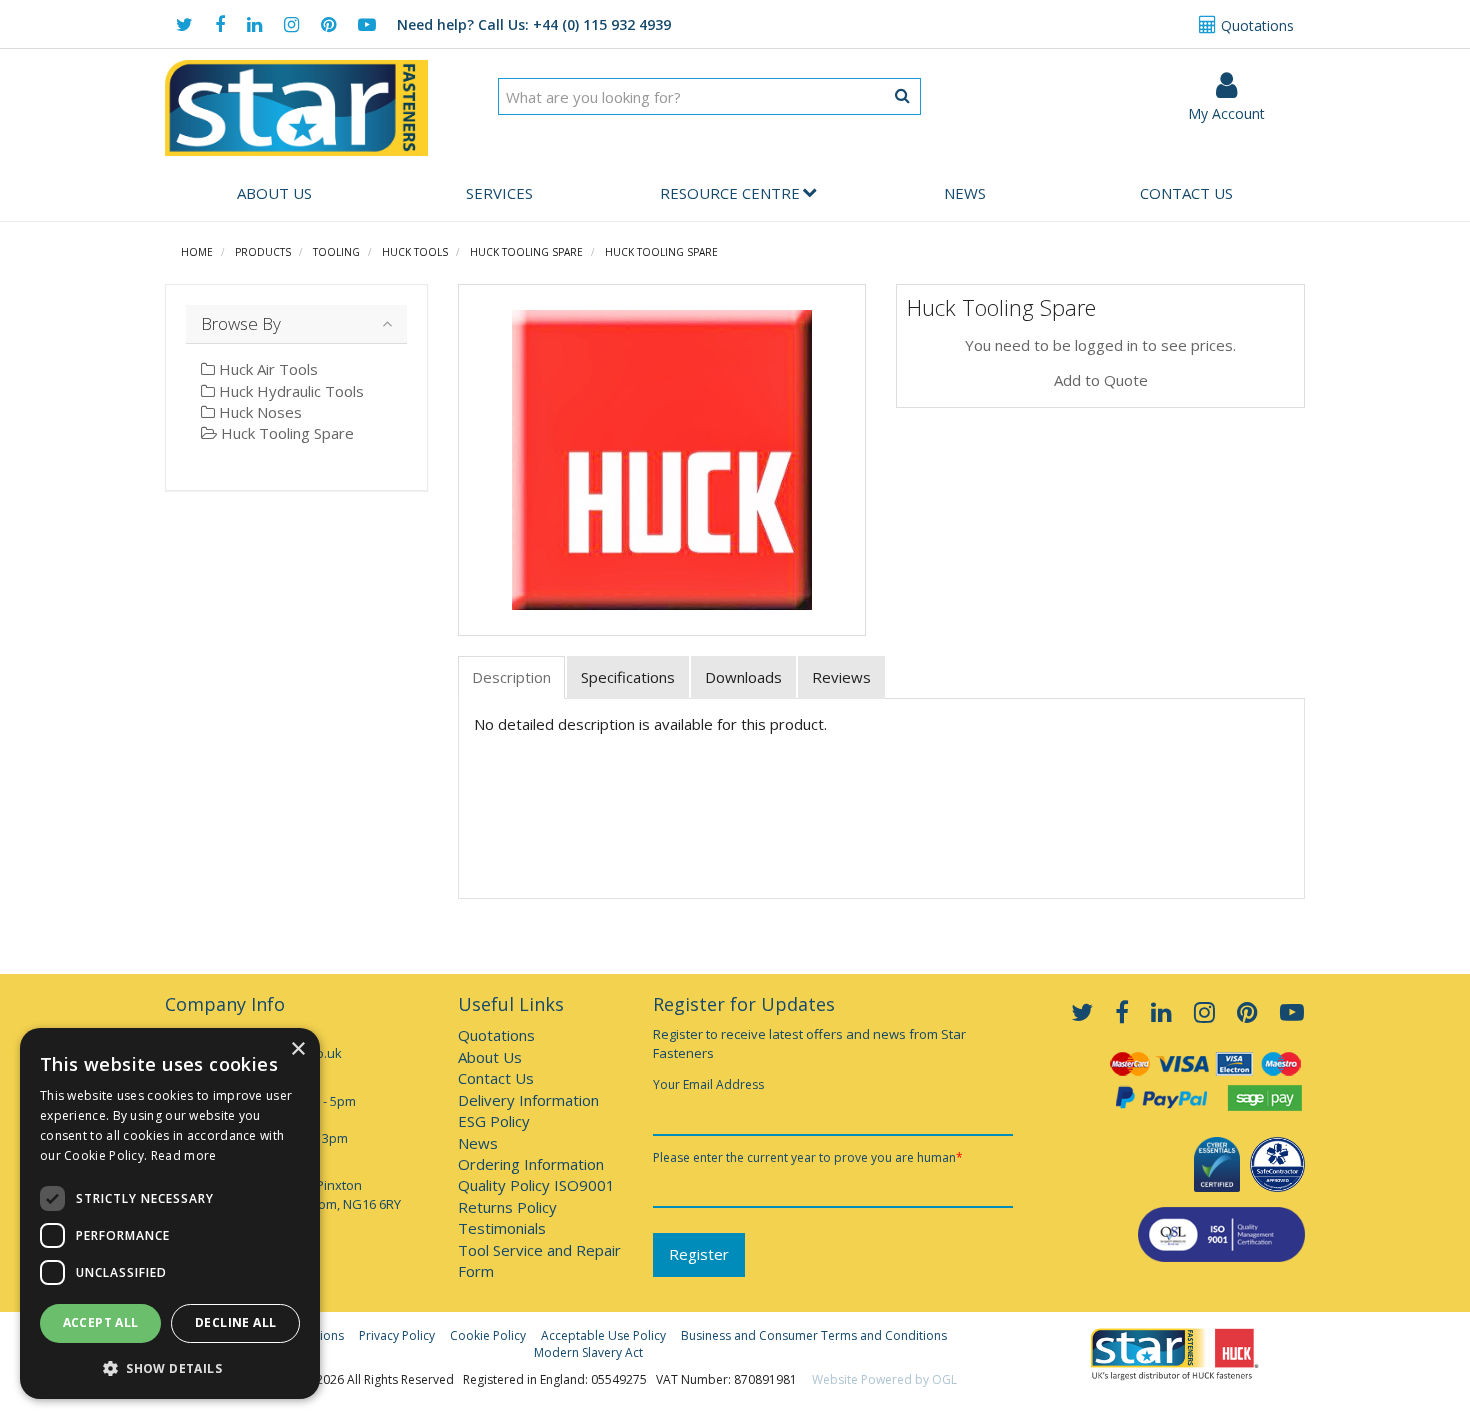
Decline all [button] (235, 1322)
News (965, 193)
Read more (184, 1155)
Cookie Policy (488, 1335)
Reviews (841, 677)
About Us (274, 193)
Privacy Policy (397, 1335)
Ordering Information (531, 1164)
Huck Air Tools (266, 369)
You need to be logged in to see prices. (1100, 345)
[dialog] (170, 1213)
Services (499, 193)
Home (197, 252)
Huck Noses (258, 412)
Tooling (336, 252)
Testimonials (502, 1228)
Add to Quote (1101, 380)
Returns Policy (507, 1207)
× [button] (297, 1049)
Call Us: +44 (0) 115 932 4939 (534, 24)
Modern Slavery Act (588, 1352)
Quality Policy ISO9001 (536, 1185)
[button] (170, 1367)
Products (263, 252)
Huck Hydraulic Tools (289, 391)
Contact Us (1186, 193)
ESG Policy (494, 1121)
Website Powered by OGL (884, 1379)
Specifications (628, 677)
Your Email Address (708, 1084)
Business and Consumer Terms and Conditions (814, 1335)
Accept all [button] (101, 1322)
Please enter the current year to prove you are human (808, 1157)
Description (511, 677)
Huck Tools (415, 252)
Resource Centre (730, 193)
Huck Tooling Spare (526, 252)
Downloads (743, 677)
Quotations (1255, 25)
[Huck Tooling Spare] (662, 460)
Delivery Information (528, 1100)
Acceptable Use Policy (603, 1335)
